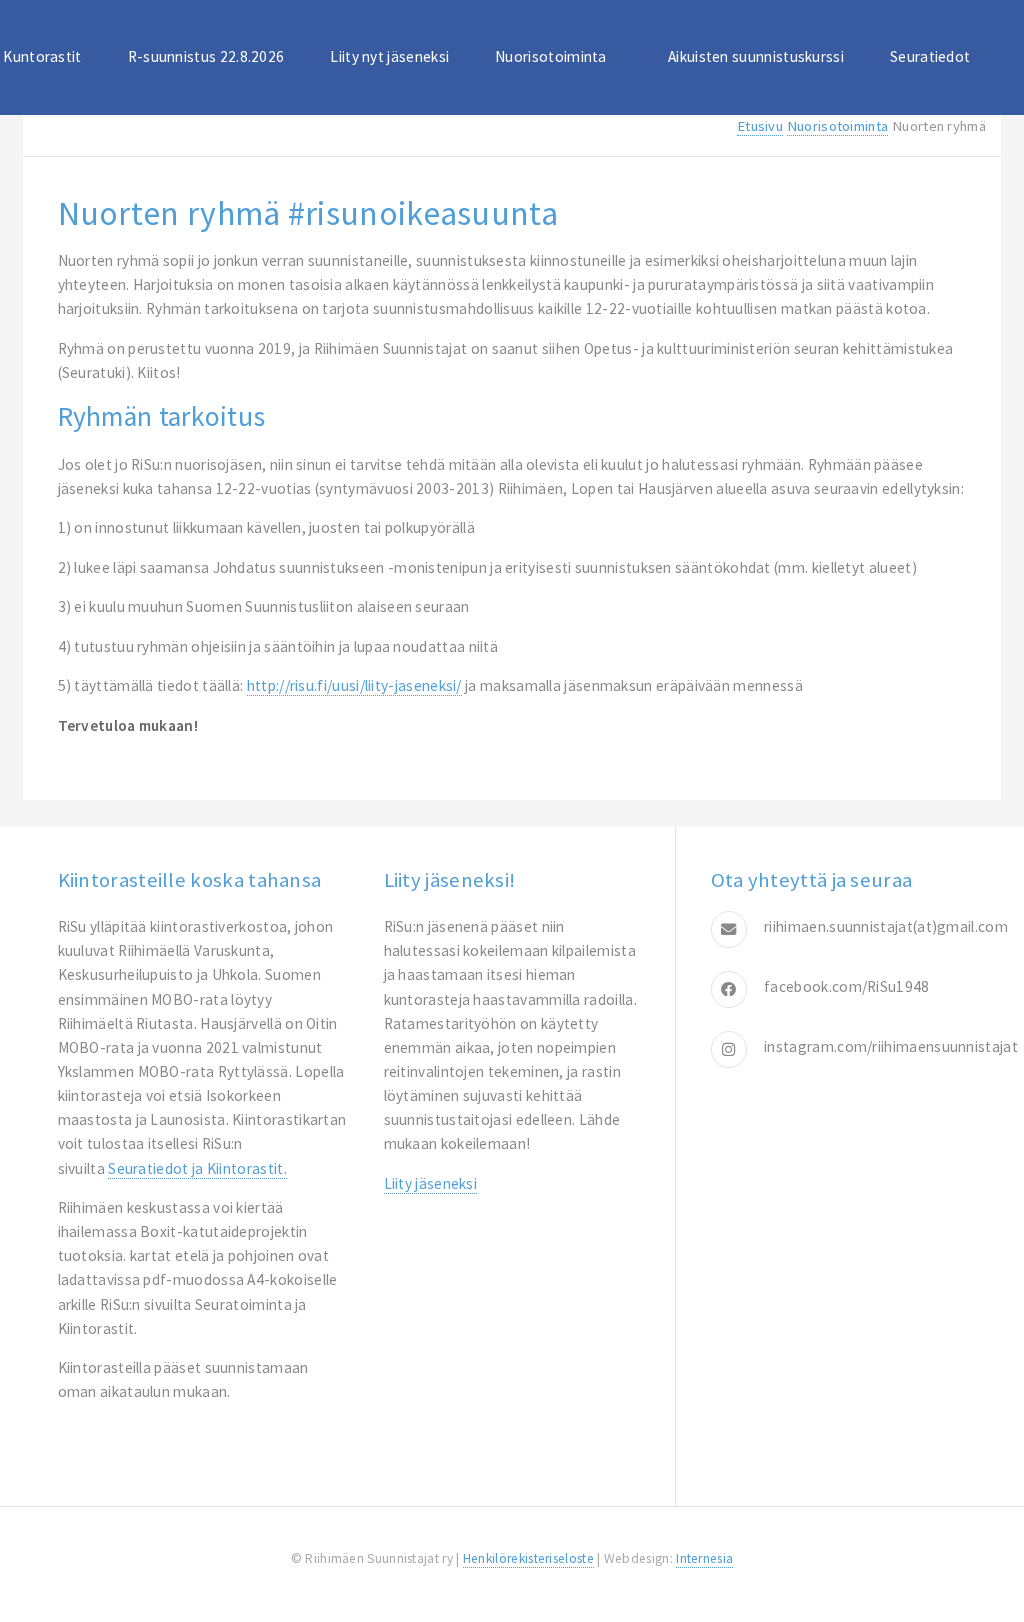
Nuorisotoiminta (551, 56)
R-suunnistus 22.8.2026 (206, 56)
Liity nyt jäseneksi (389, 56)
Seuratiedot (930, 56)
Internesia (704, 1558)
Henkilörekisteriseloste (528, 1558)
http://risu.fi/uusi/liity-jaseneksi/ (354, 685)
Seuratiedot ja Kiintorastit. (197, 1168)
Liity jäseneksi (431, 1183)
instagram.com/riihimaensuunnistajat (891, 1046)
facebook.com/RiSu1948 (846, 986)
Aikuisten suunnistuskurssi (756, 56)
